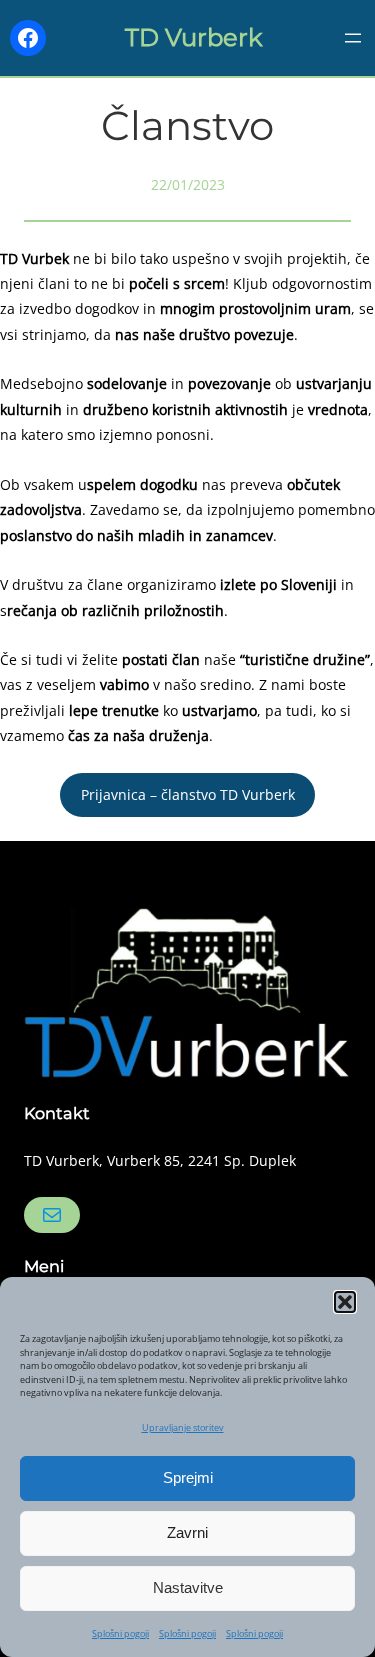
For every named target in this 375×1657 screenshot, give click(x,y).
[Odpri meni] (353, 38)
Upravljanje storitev (183, 1427)
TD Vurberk (194, 37)
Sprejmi (188, 1477)
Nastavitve (188, 1587)
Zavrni (187, 1532)
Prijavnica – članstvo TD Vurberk (188, 794)
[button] (345, 1302)
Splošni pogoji (120, 1633)
